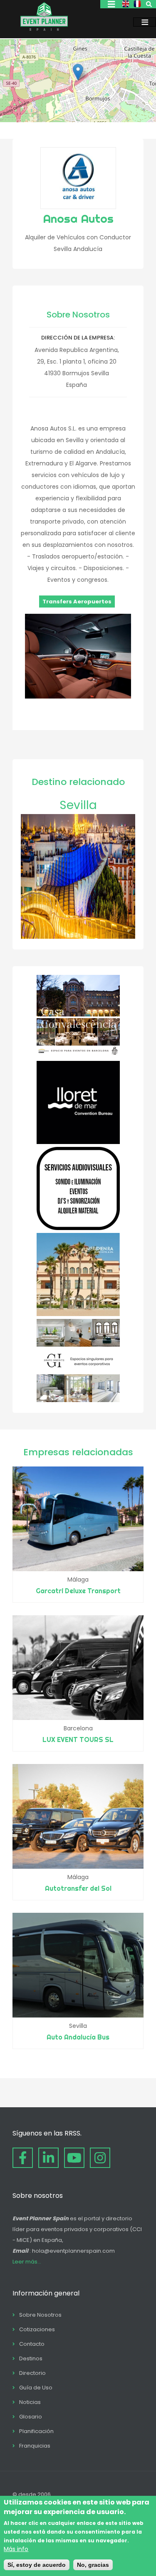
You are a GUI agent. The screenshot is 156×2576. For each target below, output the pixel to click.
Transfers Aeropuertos (77, 602)
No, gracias (93, 2565)
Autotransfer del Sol (78, 1888)
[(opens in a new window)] (78, 1056)
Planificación (36, 2431)
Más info (16, 2549)
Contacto (32, 2344)
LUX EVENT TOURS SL (78, 1739)
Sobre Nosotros (40, 2315)
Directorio (32, 2373)
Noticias (30, 2402)
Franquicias (35, 2446)
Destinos (31, 2358)
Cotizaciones (37, 2329)
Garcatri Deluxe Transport (78, 1591)
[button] (78, 72)
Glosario (31, 2417)
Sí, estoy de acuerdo (37, 2565)
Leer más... (27, 2262)
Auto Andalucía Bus (78, 2037)
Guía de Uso (36, 2388)
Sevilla (78, 805)
